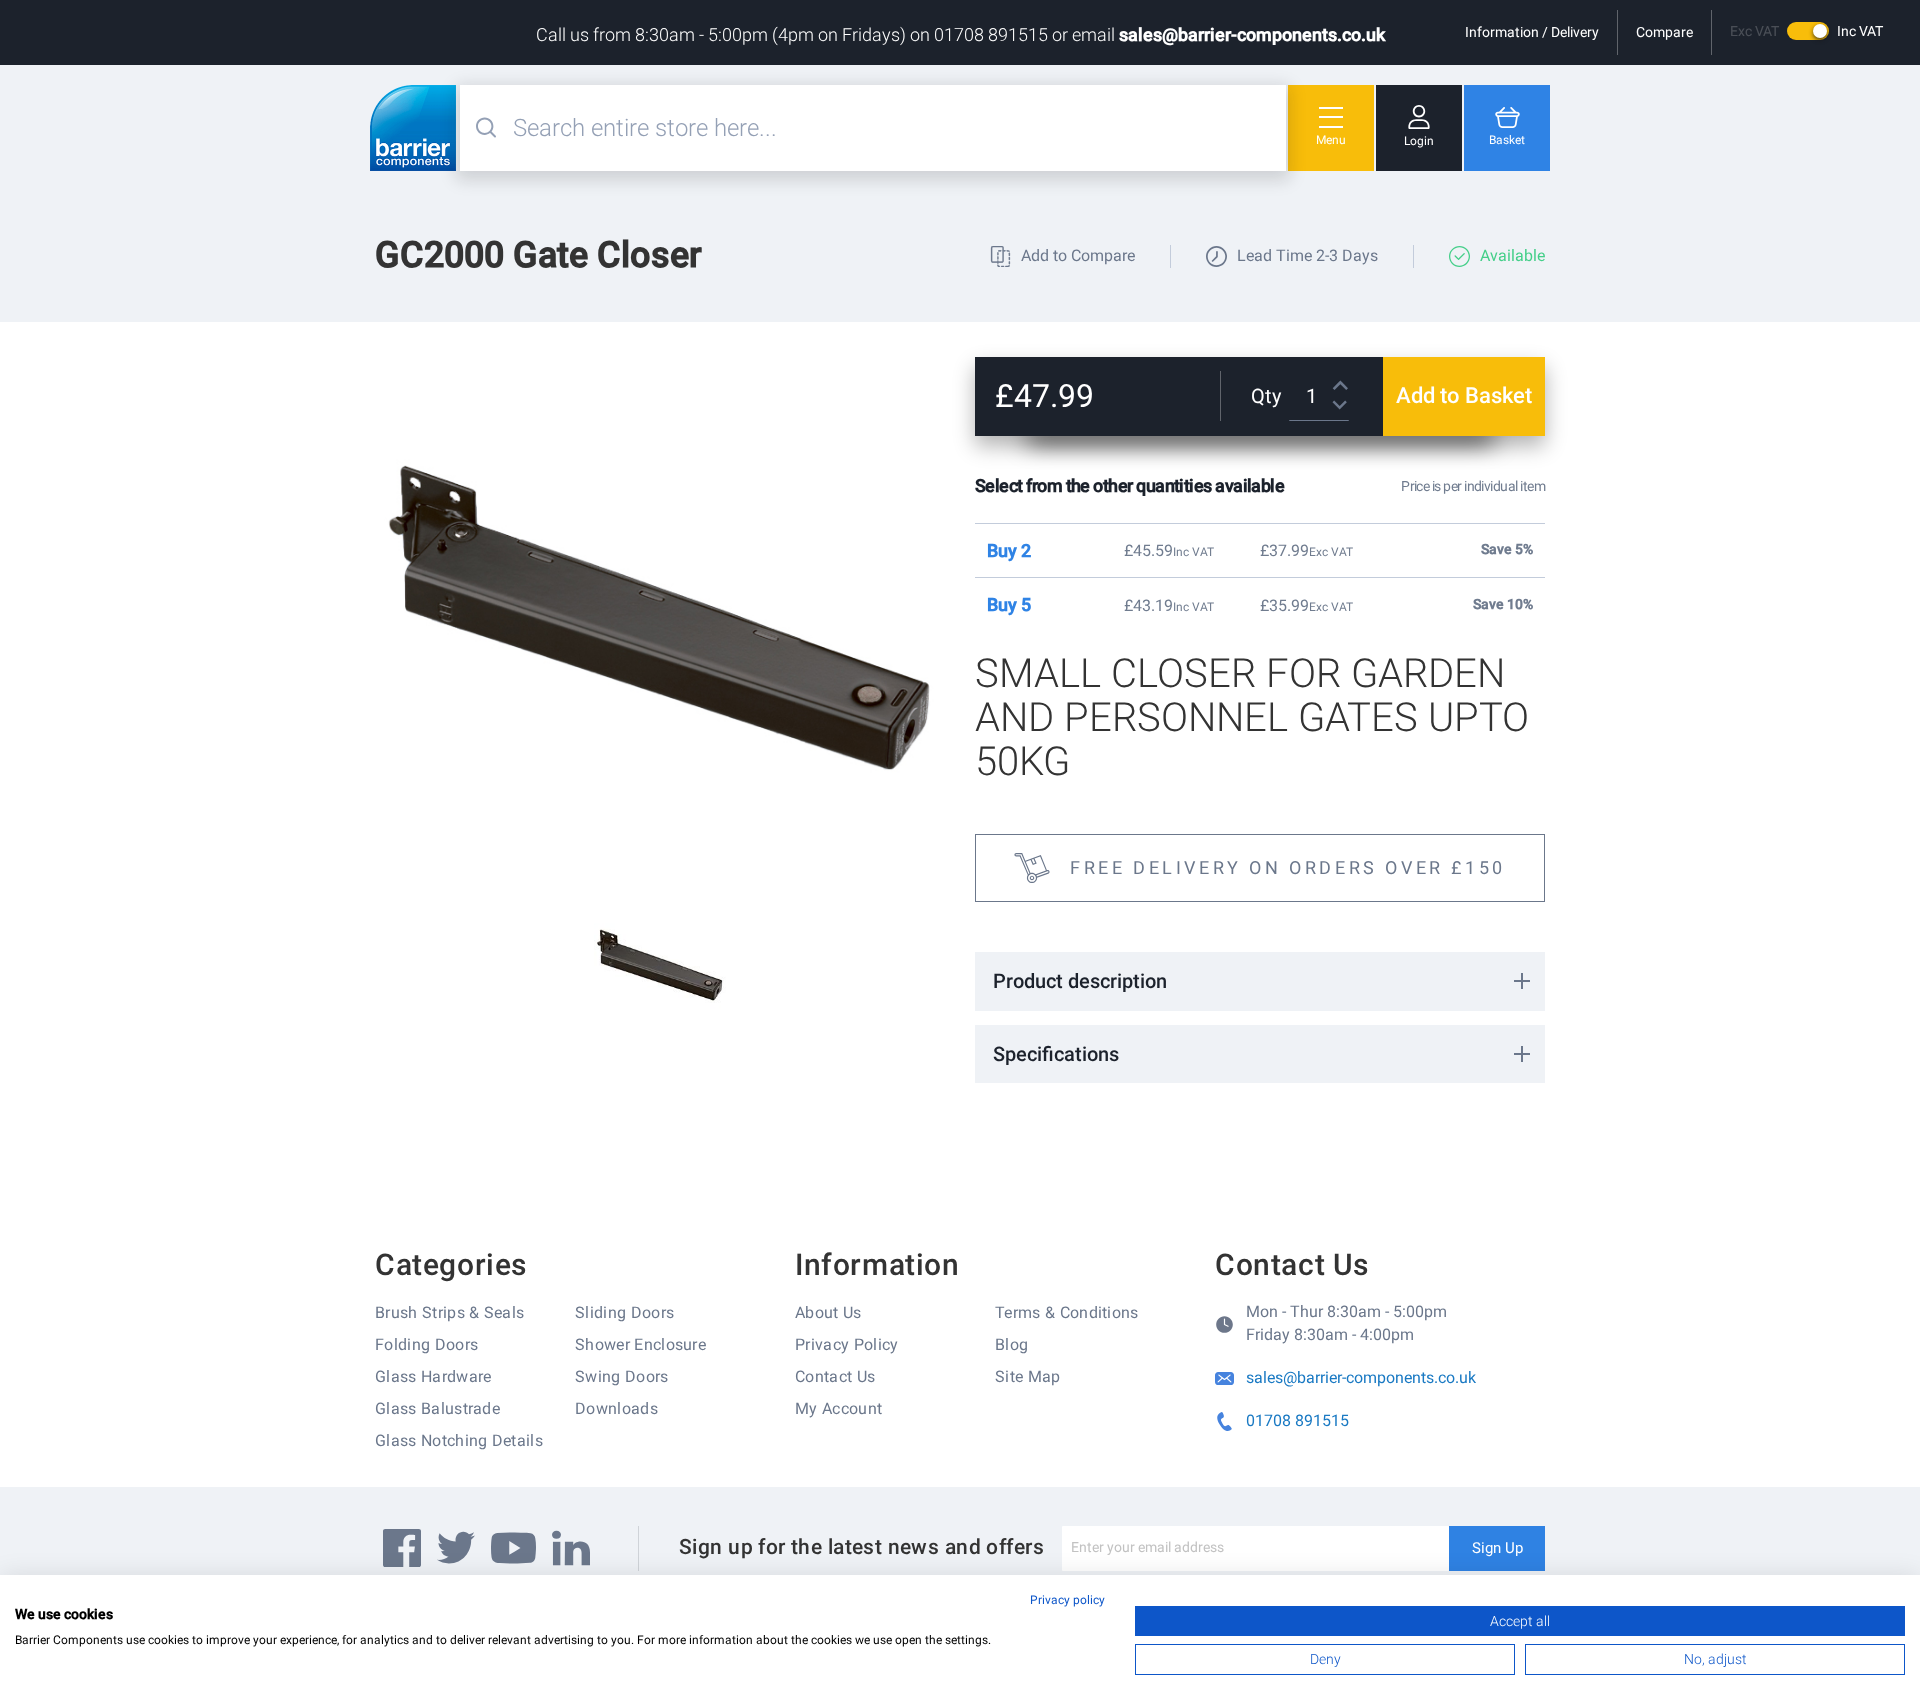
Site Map (1028, 1376)
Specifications (1056, 1054)
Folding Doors (426, 1344)
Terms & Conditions (1067, 1312)
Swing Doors (622, 1376)
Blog (1011, 1344)
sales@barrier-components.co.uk (1252, 34)
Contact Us (835, 1376)
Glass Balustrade (437, 1408)
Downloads (616, 1408)
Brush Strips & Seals (449, 1312)
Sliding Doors (624, 1312)
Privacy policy (1067, 1600)
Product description (1080, 981)
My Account (838, 1408)
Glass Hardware (433, 1376)
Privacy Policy (846, 1344)
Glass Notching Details (459, 1440)
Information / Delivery (1532, 32)
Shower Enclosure (640, 1344)
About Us (828, 1312)
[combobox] (897, 128)
